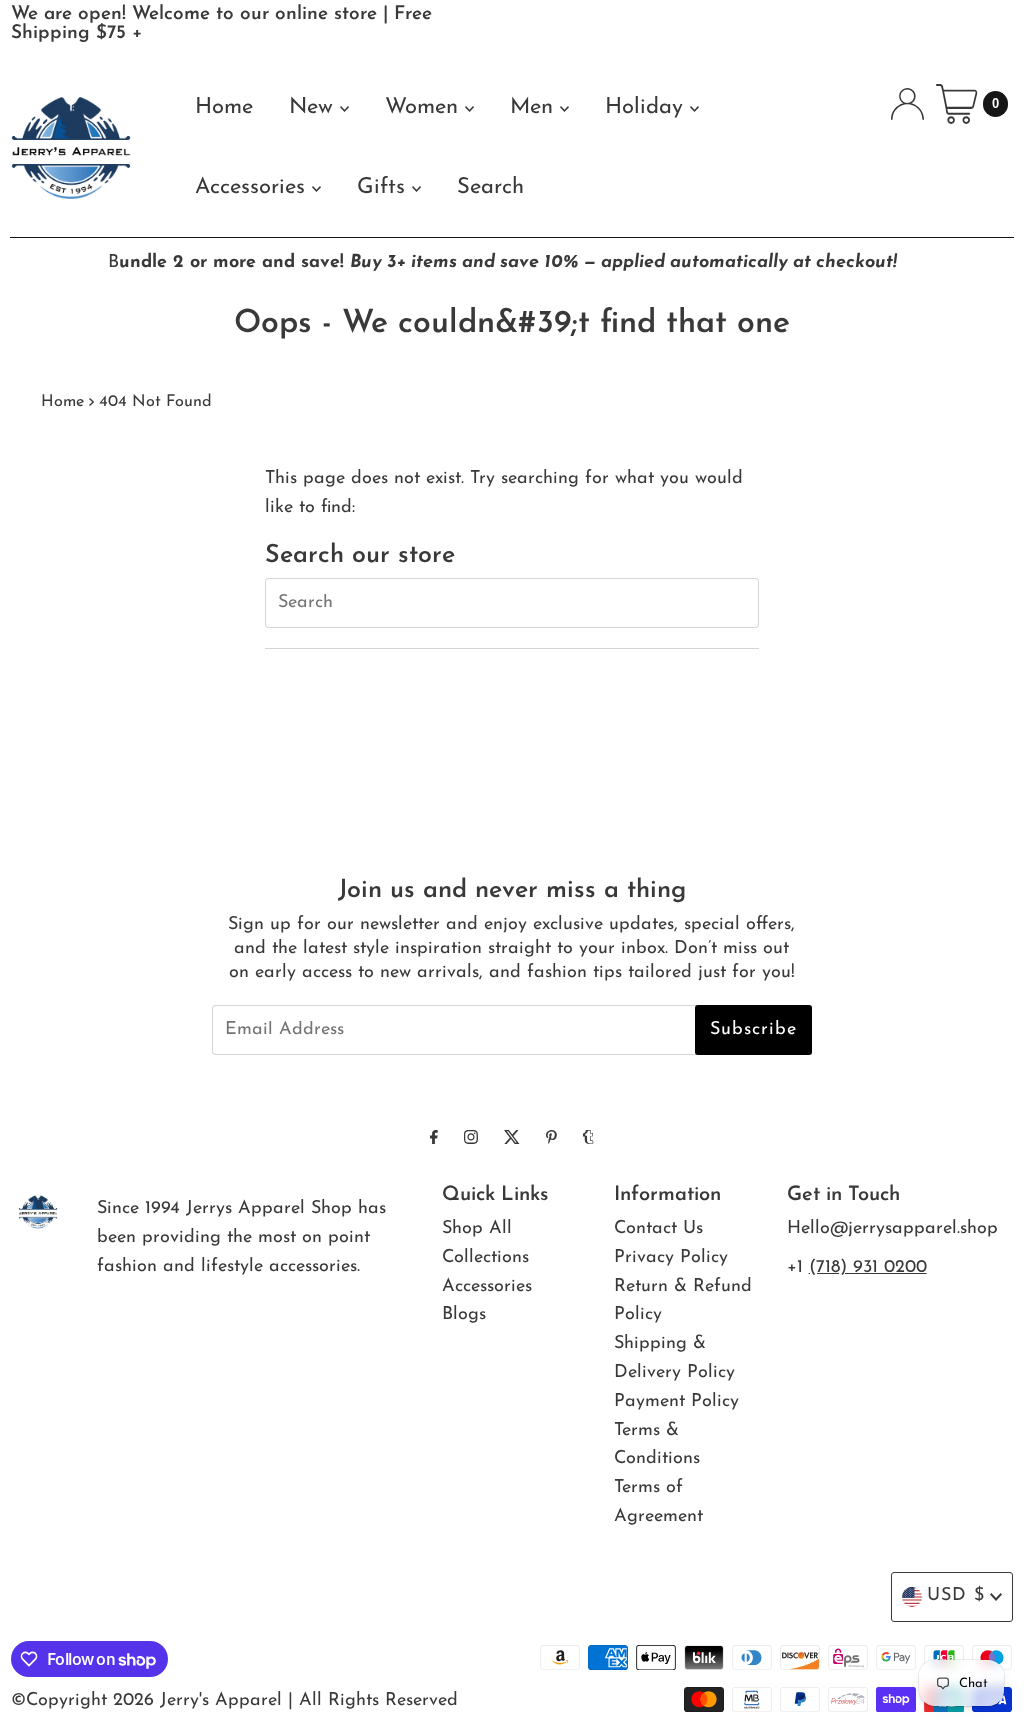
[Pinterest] (551, 1139)
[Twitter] (512, 1139)
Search (490, 187)
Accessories (253, 187)
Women (425, 107)
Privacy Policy (671, 1258)
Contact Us (658, 1229)
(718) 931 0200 (868, 1268)
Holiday (647, 107)
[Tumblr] (588, 1139)
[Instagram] (471, 1139)
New (314, 107)
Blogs (464, 1315)
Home (224, 107)
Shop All (477, 1229)
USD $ (956, 1596)
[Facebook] (434, 1139)
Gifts (384, 187)
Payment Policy (676, 1402)
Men (535, 107)
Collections (485, 1258)
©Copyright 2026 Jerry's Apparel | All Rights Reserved (234, 1701)
